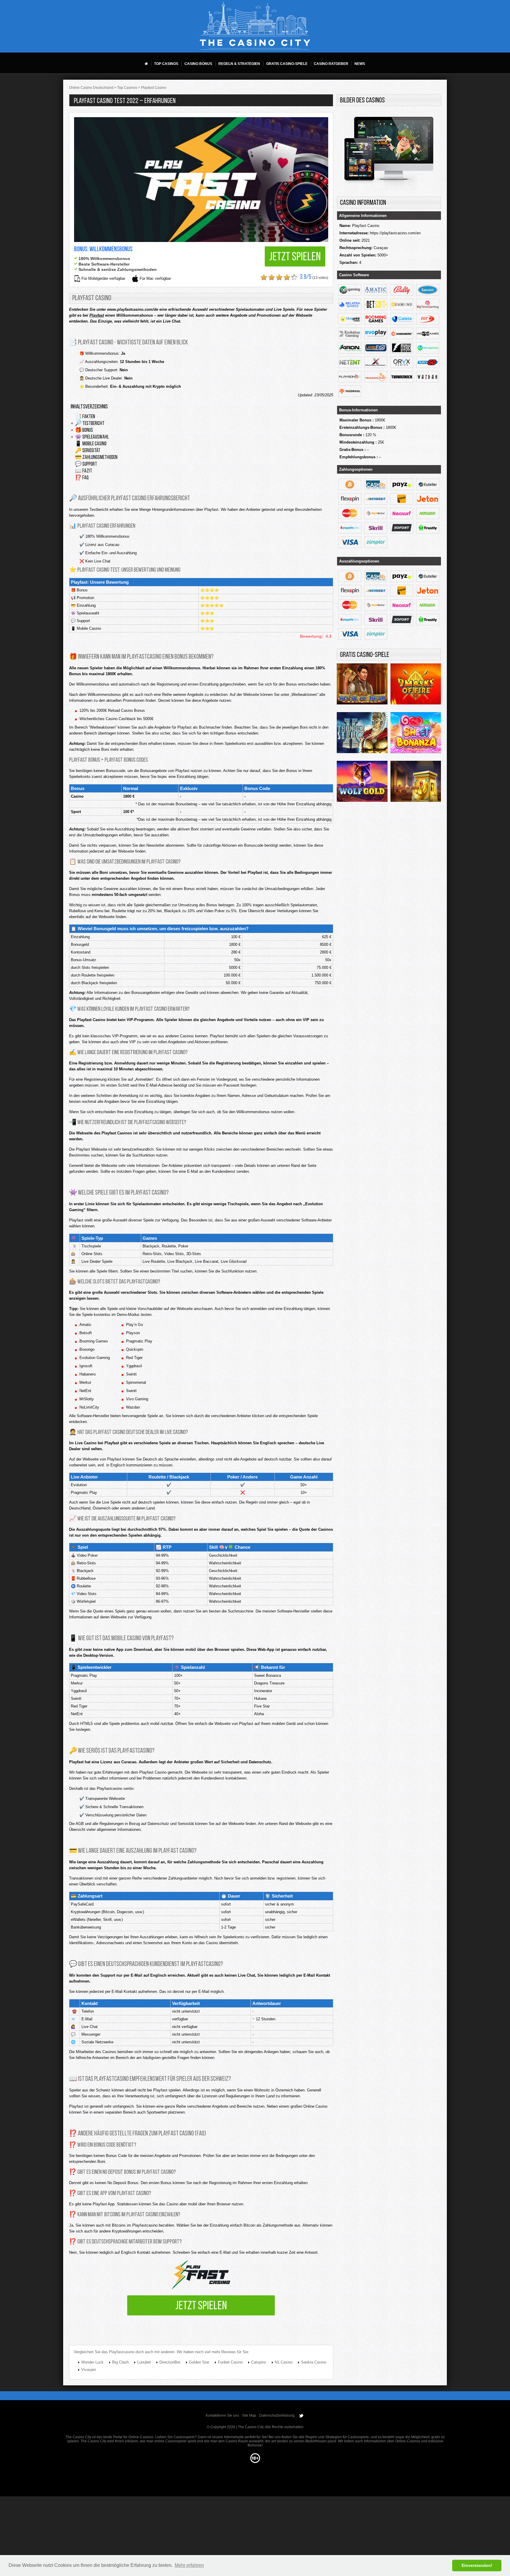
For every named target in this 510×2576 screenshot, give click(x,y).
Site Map (249, 2415)
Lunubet (144, 2362)
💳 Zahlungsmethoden (96, 458)
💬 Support (86, 465)
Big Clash (120, 2362)
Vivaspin (89, 2370)
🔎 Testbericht (90, 424)
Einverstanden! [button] (477, 2565)
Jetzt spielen (295, 257)
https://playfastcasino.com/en (395, 233)
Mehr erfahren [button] (189, 2565)
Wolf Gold (362, 783)
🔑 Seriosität (88, 451)
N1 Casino (284, 2362)
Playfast (97, 315)
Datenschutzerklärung (277, 2415)
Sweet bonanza (416, 734)
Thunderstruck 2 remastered (362, 734)
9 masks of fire (416, 686)
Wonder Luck (92, 2362)
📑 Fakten (85, 417)
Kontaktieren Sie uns (222, 2415)
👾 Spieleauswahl (92, 437)
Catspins (259, 2362)
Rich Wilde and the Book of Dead (362, 686)
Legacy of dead (416, 783)
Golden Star (199, 2362)
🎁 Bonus (84, 431)
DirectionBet (170, 2362)
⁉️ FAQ (82, 478)
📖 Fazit (84, 471)
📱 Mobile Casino (91, 444)
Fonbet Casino (230, 2362)
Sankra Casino (314, 2362)
